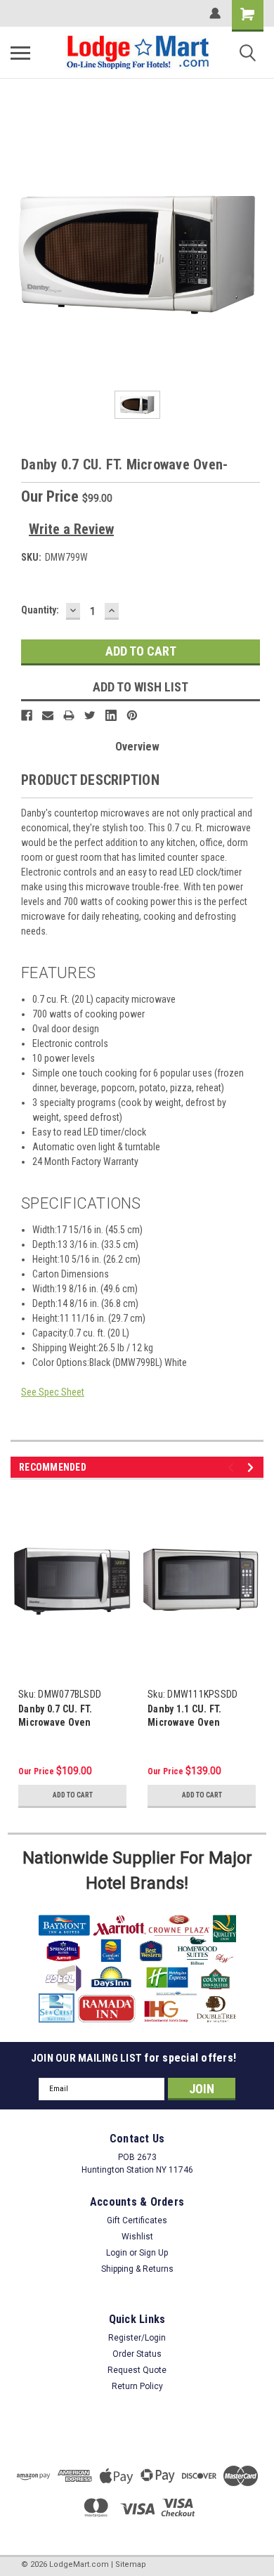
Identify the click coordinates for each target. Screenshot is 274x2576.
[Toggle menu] (20, 53)
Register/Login (137, 2338)
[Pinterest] (132, 715)
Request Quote (137, 2370)
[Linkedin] (111, 715)
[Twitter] (90, 715)
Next (253, 1468)
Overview (137, 747)
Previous (233, 1468)
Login (117, 2253)
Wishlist (137, 2237)
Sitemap (131, 2564)
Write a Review (71, 529)
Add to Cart (73, 1795)
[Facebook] (27, 715)
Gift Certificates (137, 2220)
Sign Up (154, 2253)
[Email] (48, 715)
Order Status (137, 2354)
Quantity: (40, 610)
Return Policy (137, 2386)
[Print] (69, 715)
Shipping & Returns (137, 2269)
